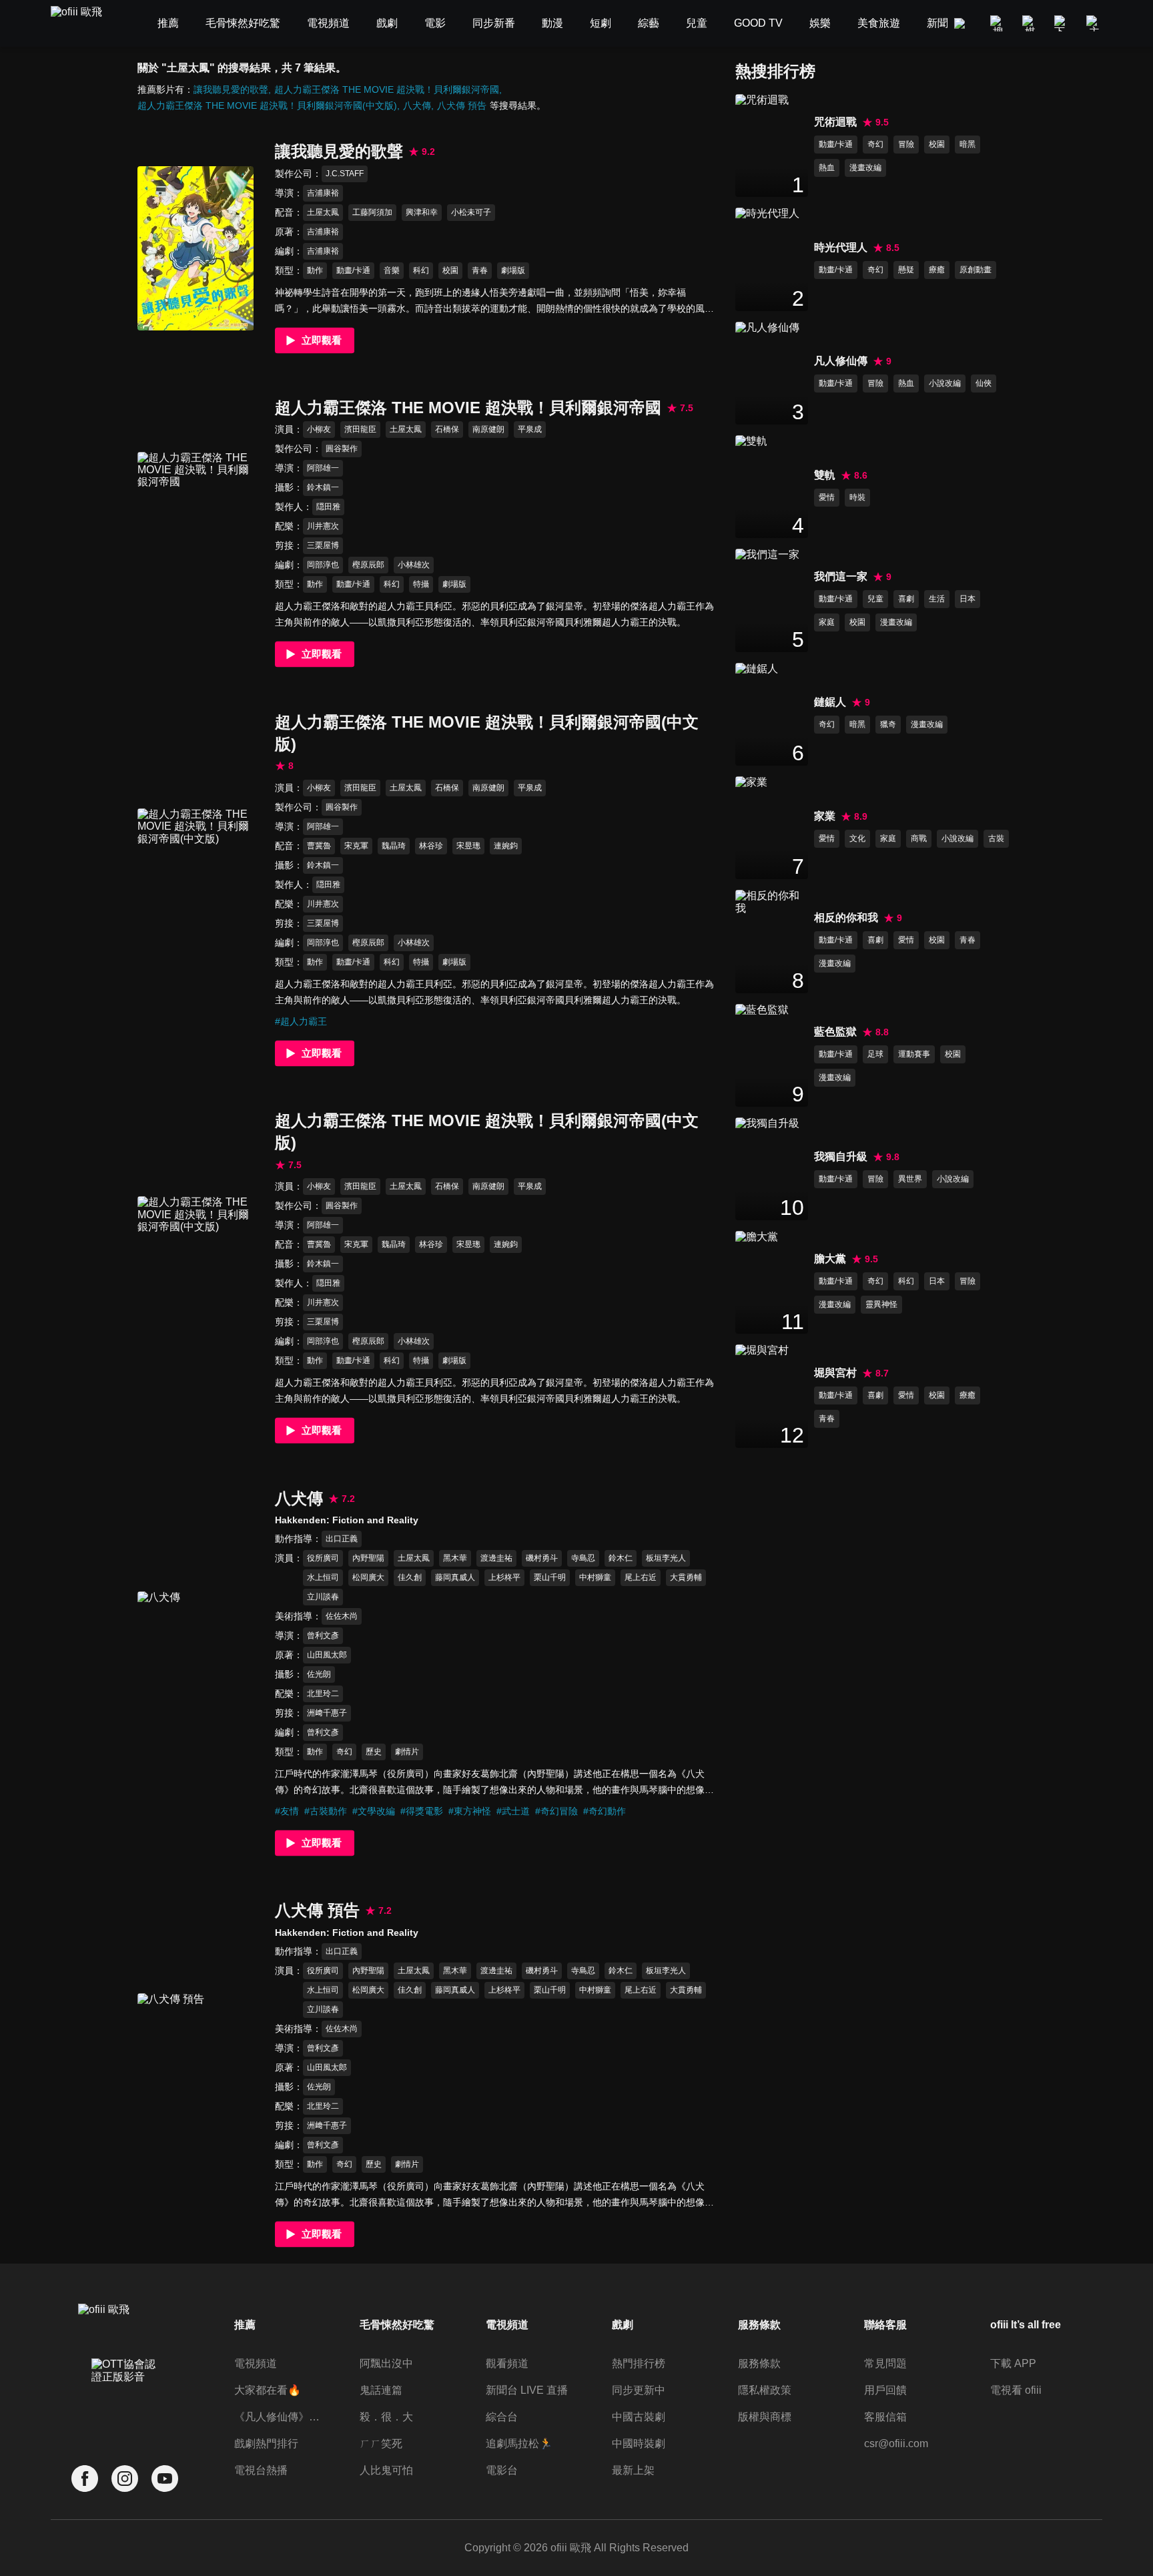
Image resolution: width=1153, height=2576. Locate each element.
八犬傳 (417, 105)
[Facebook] (85, 2479)
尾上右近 (641, 1577)
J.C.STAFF (345, 174)
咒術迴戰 (835, 122)
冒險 (906, 144)
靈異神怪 (881, 1304)
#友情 (287, 1811)
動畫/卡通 (353, 270)
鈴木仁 (621, 1558)
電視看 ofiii (1016, 2390)
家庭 (827, 622)
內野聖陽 (368, 1558)
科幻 (421, 270)
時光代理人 (841, 247)
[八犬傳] (196, 1673)
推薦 (245, 2325)
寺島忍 (583, 1558)
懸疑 (906, 270)
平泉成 (530, 429)
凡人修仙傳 (841, 361)
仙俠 (984, 383)
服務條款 (759, 2363)
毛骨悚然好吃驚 (397, 2325)
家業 (825, 816)
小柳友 (319, 429)
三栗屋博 (323, 545)
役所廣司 (323, 1558)
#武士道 (513, 1811)
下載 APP (1013, 2363)
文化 (857, 838)
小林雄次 (414, 565)
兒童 (875, 599)
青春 (480, 270)
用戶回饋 (885, 2390)
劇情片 (407, 1752)
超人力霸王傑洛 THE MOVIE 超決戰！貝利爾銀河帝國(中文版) (267, 105)
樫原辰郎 (368, 565)
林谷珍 (431, 846)
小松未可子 (471, 212)
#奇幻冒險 (556, 1811)
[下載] (1062, 23)
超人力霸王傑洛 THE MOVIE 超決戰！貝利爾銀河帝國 (387, 89)
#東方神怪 (470, 1811)
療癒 (937, 270)
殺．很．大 (386, 2417)
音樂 (392, 270)
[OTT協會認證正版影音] (125, 2400)
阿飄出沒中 (386, 2363)
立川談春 (323, 1597)
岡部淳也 (323, 565)
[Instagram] (125, 2479)
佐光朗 (319, 1674)
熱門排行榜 (639, 2363)
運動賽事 (914, 1054)
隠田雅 (328, 507)
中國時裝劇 (639, 2443)
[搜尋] (998, 23)
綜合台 (502, 2417)
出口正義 (342, 1539)
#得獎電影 (422, 1811)
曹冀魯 (319, 846)
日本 (968, 599)
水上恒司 (323, 1577)
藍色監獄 (835, 1032)
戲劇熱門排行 (266, 2443)
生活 (937, 599)
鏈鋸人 (830, 702)
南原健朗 (488, 429)
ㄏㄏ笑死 (381, 2443)
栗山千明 (550, 1577)
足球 (875, 1054)
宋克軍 (356, 846)
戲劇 (623, 2325)
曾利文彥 (323, 1635)
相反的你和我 (846, 918)
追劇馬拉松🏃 (519, 2443)
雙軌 (825, 475)
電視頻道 (256, 2363)
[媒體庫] (1030, 23)
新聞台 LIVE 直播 (527, 2390)
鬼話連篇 (381, 2390)
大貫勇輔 (686, 1577)
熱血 (827, 168)
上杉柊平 (504, 1577)
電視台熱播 (261, 2470)
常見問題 (885, 2363)
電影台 (502, 2470)
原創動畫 (976, 270)
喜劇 (906, 599)
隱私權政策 (765, 2390)
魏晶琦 (394, 846)
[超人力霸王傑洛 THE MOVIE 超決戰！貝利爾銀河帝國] (196, 534)
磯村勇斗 (542, 1558)
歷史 (374, 1752)
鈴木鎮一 (323, 487)
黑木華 (455, 1558)
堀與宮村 (835, 1373)
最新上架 (633, 2470)
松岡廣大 (368, 1577)
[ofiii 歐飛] (84, 24)
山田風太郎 (327, 1655)
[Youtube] (165, 2479)
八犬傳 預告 (462, 105)
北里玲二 (323, 1694)
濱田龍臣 (360, 429)
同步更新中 (639, 2390)
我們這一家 (841, 576)
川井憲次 (323, 526)
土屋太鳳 (323, 212)
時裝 (857, 497)
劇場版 (513, 270)
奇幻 (344, 1752)
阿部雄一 (323, 468)
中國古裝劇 (639, 2417)
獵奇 (888, 724)
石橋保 (447, 429)
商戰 (919, 838)
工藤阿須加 (372, 212)
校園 (450, 270)
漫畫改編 (865, 168)
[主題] (1094, 23)
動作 (315, 270)
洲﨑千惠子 (327, 1713)
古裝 (996, 838)
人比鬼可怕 (386, 2470)
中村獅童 (595, 1577)
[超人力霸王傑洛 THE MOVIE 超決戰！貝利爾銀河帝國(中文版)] (196, 890)
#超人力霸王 (301, 1021)
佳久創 (410, 1577)
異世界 (910, 1179)
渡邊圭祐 (496, 1558)
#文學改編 (374, 1811)
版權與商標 (765, 2417)
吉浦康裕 (323, 193)
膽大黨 (830, 1259)
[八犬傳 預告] (196, 2075)
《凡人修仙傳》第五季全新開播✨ (280, 2417)
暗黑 (968, 144)
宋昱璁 (468, 846)
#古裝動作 (326, 1811)
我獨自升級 (841, 1156)
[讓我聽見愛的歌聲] (196, 248)
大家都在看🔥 (268, 2390)
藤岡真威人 (455, 1577)
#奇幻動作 (605, 1811)
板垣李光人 (666, 1558)
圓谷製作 (342, 449)
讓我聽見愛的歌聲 (231, 89)
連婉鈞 (506, 846)
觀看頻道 (507, 2363)
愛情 (827, 497)
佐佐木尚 (342, 1616)
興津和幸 (422, 212)
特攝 (421, 584)
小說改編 (945, 383)
